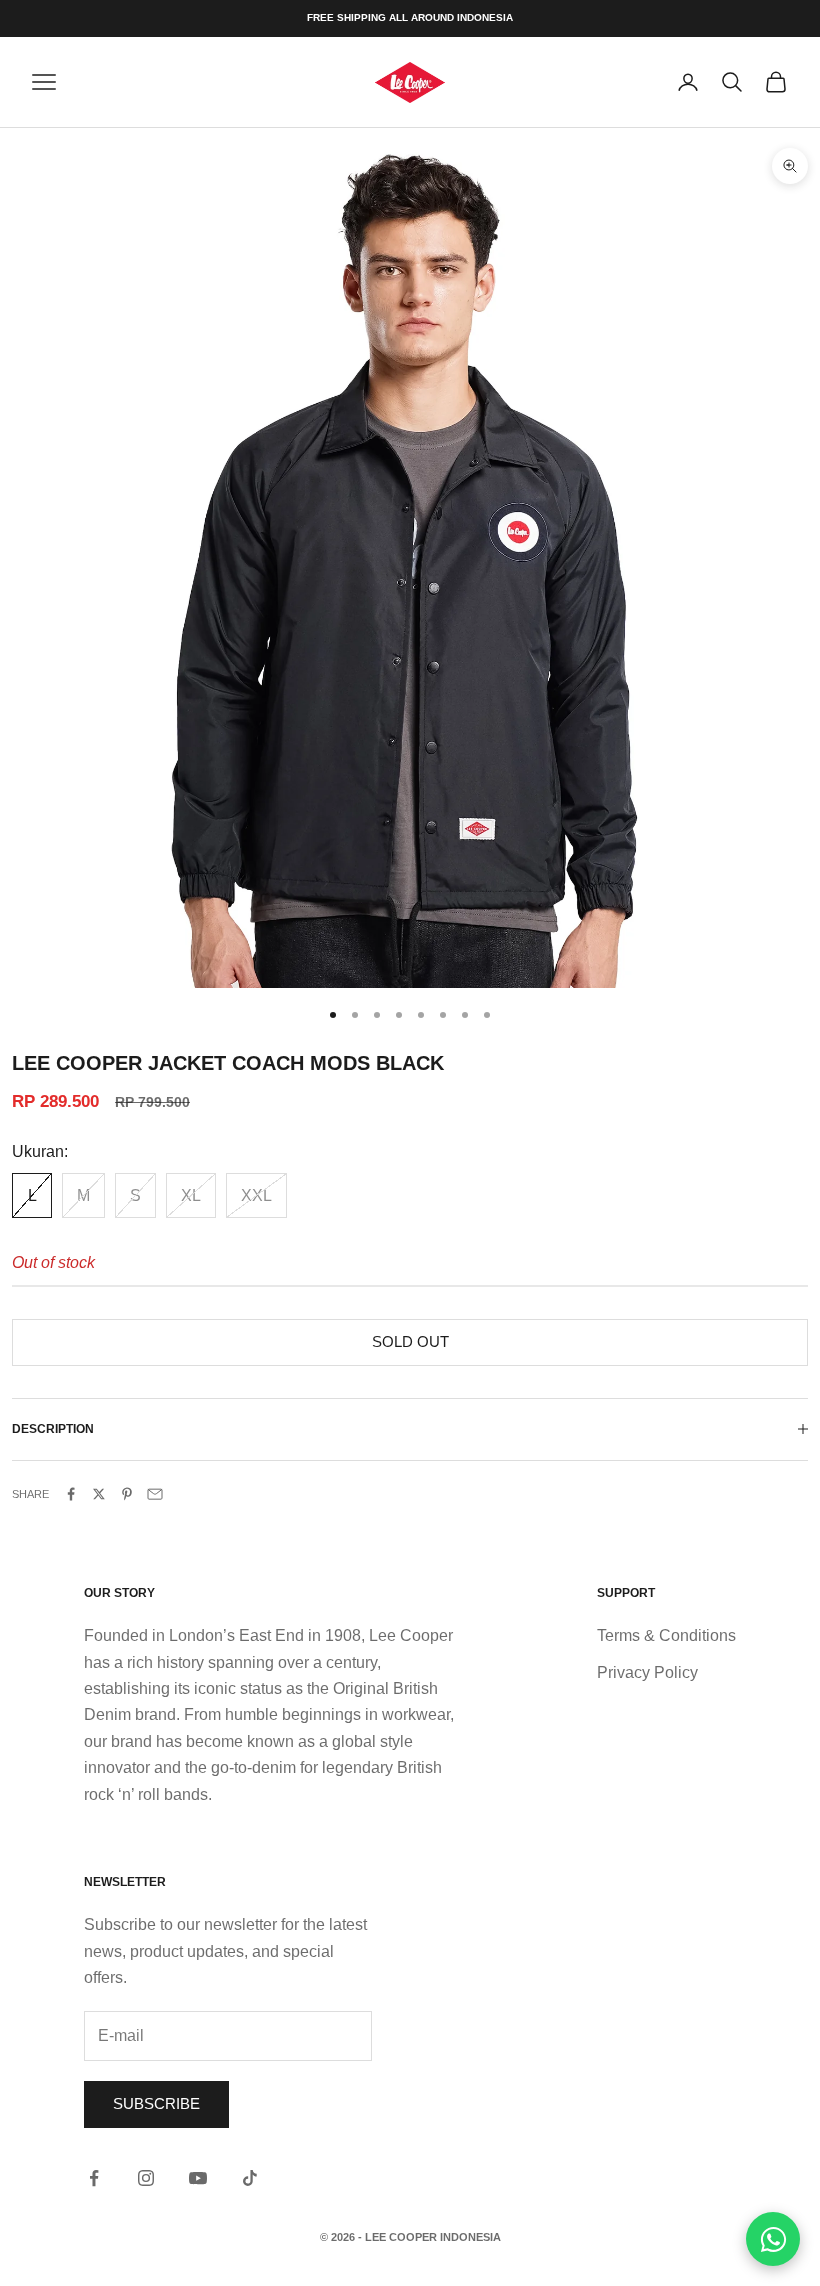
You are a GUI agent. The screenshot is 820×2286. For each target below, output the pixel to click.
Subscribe (156, 2103)
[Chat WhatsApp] (773, 2239)
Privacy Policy (647, 1672)
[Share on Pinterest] (127, 1494)
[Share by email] (155, 1494)
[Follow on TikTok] (250, 2178)
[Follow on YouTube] (198, 2178)
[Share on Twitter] (99, 1494)
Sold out (410, 1341)
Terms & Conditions (666, 1635)
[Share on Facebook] (71, 1494)
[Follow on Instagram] (146, 2178)
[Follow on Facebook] (94, 2178)
